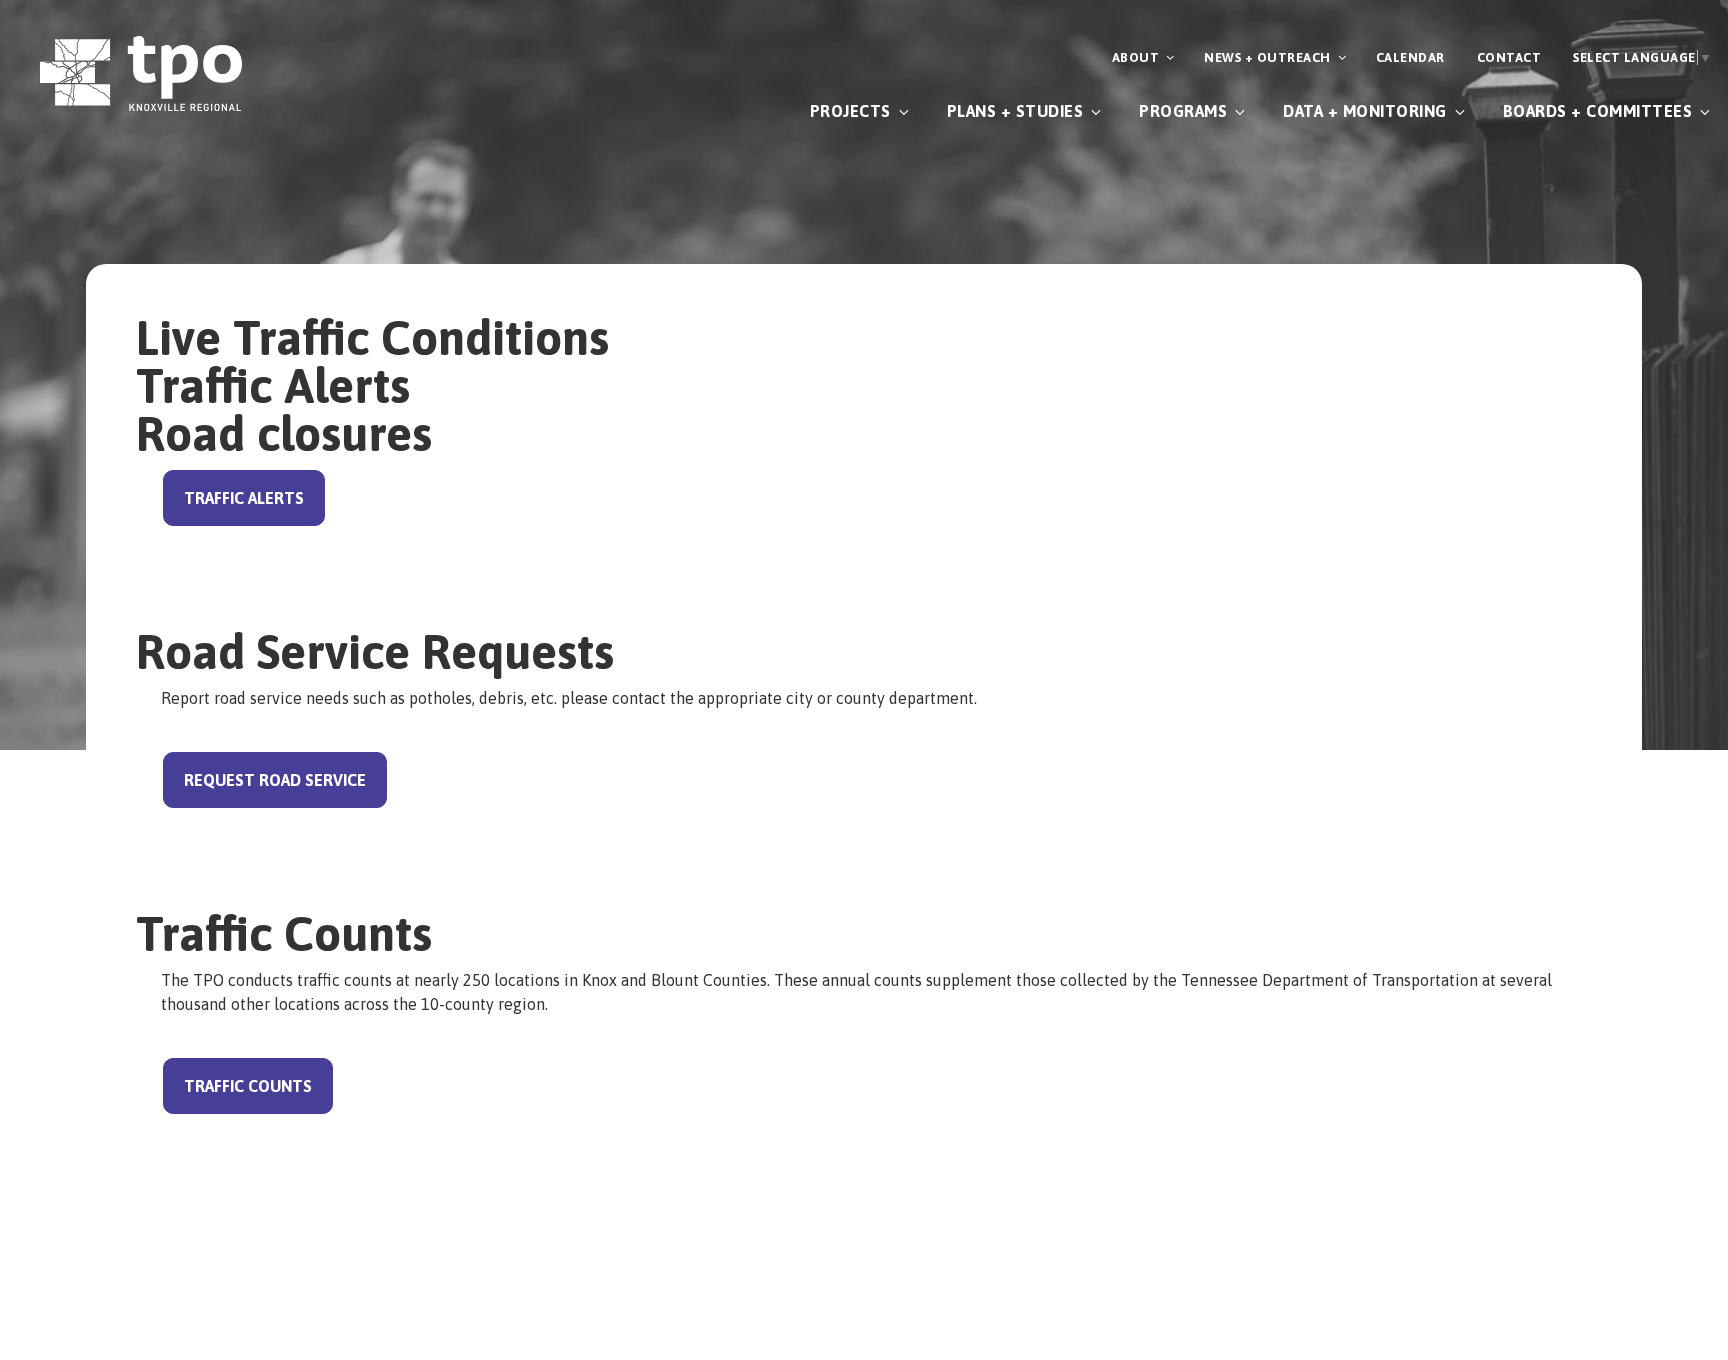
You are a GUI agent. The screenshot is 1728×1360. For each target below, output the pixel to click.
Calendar (1410, 57)
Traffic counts (248, 1086)
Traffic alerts (244, 498)
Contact (1509, 57)
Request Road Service (275, 780)
